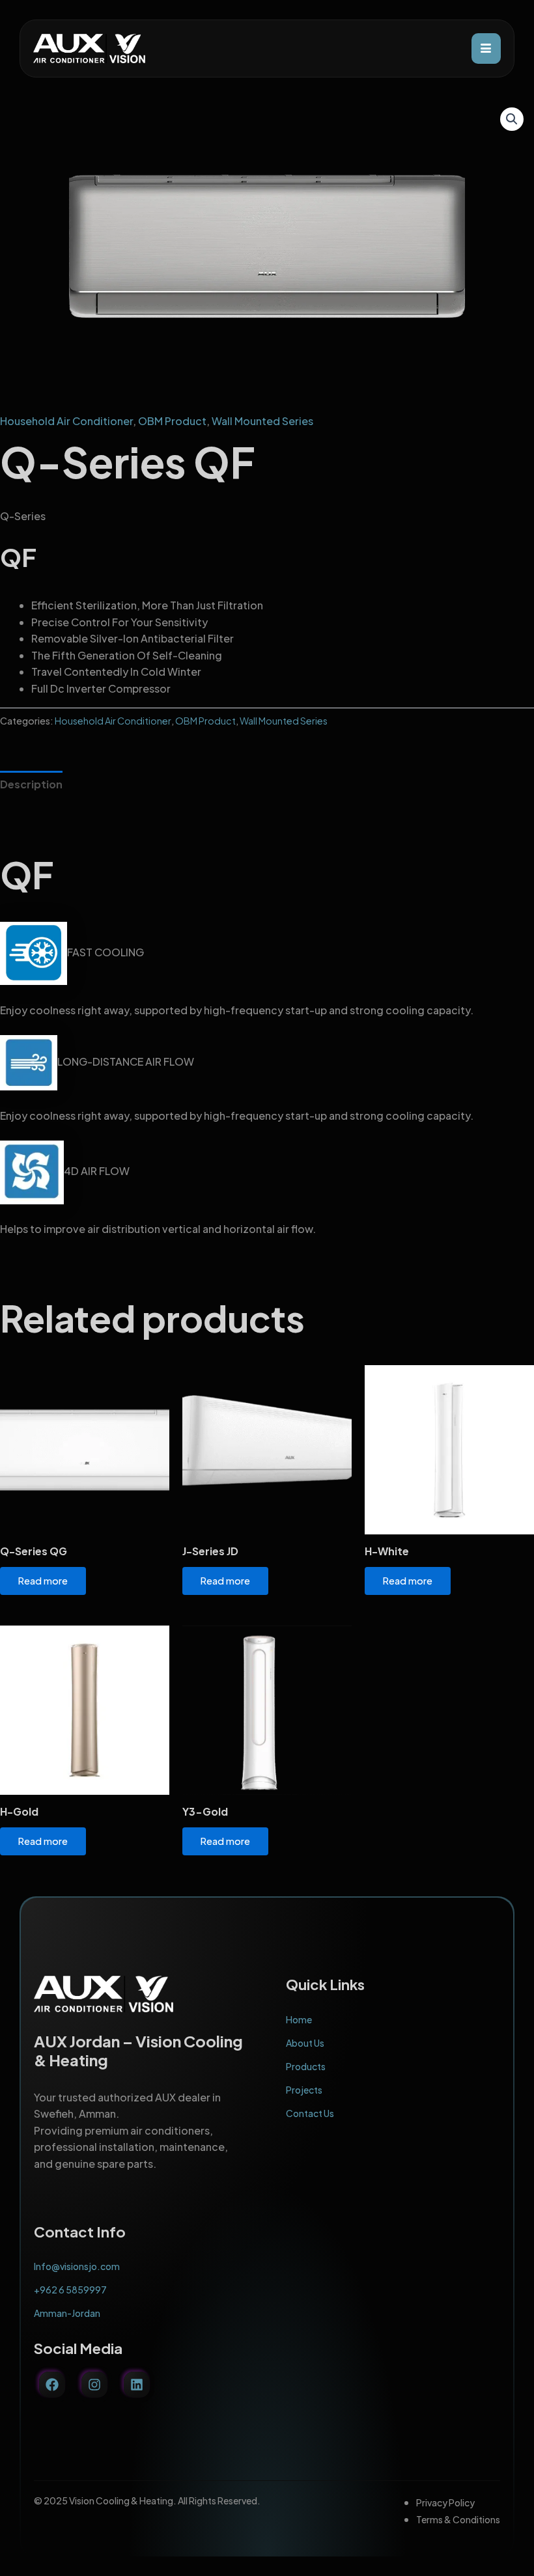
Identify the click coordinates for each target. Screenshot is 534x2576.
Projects (304, 2090)
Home (299, 2019)
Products (306, 2066)
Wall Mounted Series (262, 421)
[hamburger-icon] (486, 48)
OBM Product (172, 421)
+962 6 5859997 (70, 2290)
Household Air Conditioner (66, 421)
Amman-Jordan (67, 2313)
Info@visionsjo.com (77, 2266)
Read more (43, 1581)
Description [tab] (31, 784)
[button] (512, 119)
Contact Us (310, 2113)
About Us (305, 2043)
